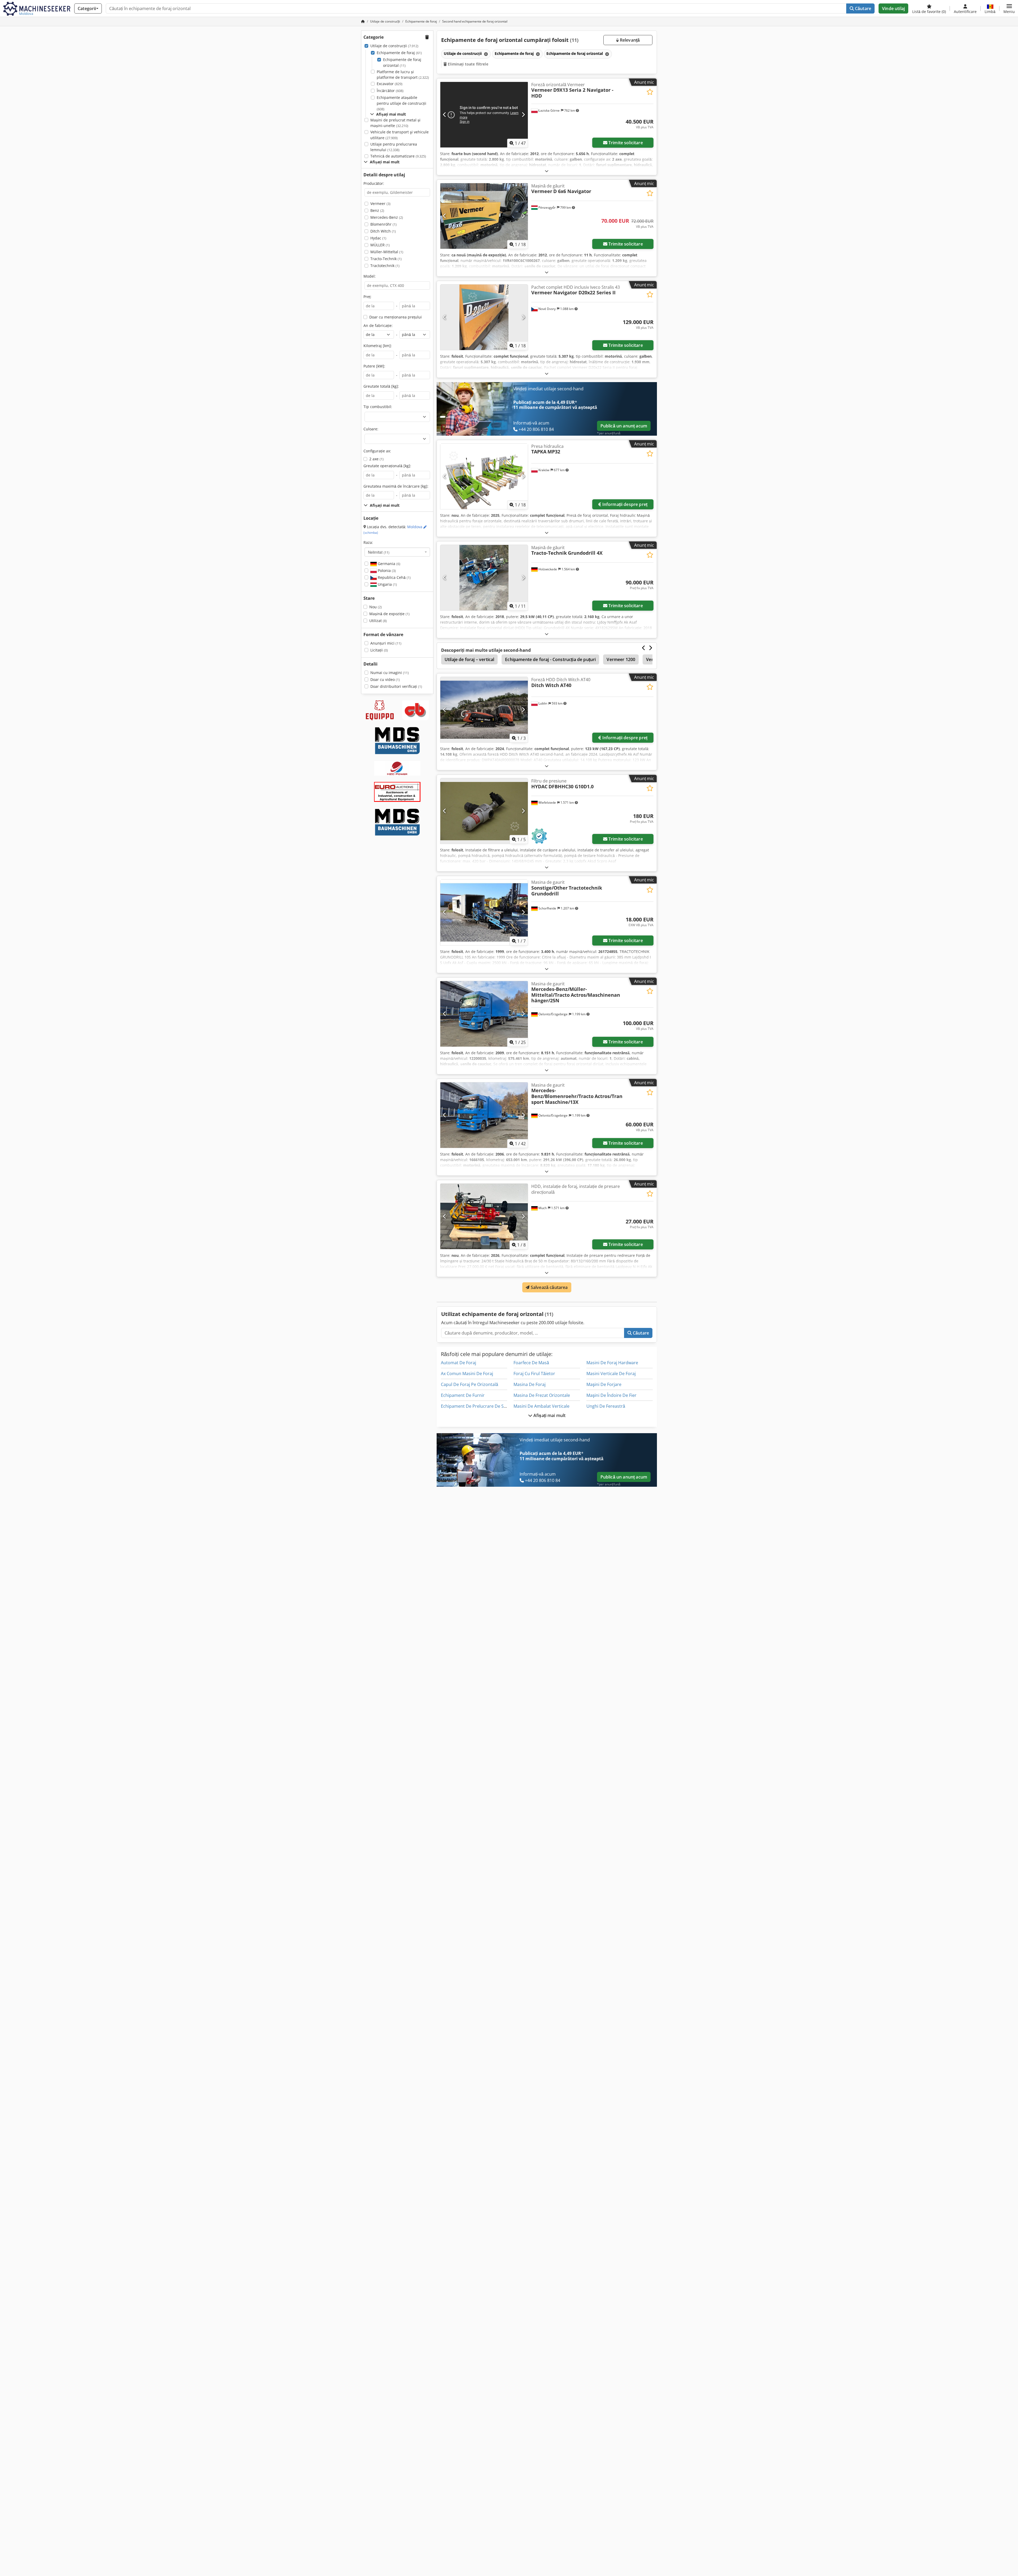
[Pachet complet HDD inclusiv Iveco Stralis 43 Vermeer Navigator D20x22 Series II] (484, 317)
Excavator (390, 84)
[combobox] (397, 552)
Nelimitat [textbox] (379, 552)
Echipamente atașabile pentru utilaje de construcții (402, 103)
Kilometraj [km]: (378, 346)
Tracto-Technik (386, 259)
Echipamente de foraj (399, 53)
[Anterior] (445, 115)
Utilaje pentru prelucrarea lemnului (394, 147)
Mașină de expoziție (389, 614)
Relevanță (629, 40)
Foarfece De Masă (531, 1363)
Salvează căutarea (549, 1287)
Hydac (378, 238)
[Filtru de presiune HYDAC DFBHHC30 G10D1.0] (484, 811)
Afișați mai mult (549, 1415)
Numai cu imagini (390, 673)
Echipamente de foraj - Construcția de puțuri (550, 659)
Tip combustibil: (378, 407)
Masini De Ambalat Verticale (541, 1406)
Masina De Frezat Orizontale (542, 1395)
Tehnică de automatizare (398, 156)
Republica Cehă (394, 577)
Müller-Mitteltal (387, 252)
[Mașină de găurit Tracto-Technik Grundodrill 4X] (484, 578)
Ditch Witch (383, 231)
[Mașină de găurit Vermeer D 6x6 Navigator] (484, 216)
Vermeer (380, 204)
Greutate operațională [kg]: (387, 466)
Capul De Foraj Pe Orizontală (469, 1384)
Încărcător (390, 91)
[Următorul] (523, 115)
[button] (1009, 8)
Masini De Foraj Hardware (612, 1363)
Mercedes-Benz (387, 217)
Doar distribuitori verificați (396, 686)
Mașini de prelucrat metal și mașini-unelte (395, 123)
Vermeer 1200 (621, 659)
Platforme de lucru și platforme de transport (403, 75)
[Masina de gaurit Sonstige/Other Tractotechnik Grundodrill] (484, 912)
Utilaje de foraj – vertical (469, 659)
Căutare (863, 8)
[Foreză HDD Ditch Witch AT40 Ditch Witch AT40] (484, 710)
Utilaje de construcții (394, 46)
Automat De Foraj (458, 1363)
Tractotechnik (385, 266)
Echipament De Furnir (463, 1395)
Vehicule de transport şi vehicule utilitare (400, 135)
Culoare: (371, 429)
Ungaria (387, 584)
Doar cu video (385, 679)
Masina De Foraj (530, 1384)
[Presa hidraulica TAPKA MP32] (484, 476)
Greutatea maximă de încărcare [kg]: (396, 486)
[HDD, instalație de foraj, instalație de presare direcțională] (484, 1216)
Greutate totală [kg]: (381, 386)
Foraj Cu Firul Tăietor (534, 1374)
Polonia (386, 570)
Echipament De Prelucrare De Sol (474, 1406)
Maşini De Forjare (604, 1384)
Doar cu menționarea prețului (396, 317)
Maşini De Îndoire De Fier (611, 1395)
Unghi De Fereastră (606, 1406)
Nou (376, 607)
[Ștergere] (485, 54)
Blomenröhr (383, 224)
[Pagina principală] (363, 21)
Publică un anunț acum (624, 426)
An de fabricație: (378, 325)
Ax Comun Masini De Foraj (467, 1374)
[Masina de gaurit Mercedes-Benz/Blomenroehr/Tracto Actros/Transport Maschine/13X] (484, 1115)
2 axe (376, 459)
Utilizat (378, 621)
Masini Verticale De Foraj (611, 1374)
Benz (377, 210)
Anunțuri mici (386, 643)
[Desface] (547, 171)
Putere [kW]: (374, 366)
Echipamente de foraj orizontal (402, 62)
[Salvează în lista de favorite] (650, 92)
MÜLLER (380, 245)
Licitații (379, 650)
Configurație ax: (377, 451)
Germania (389, 564)
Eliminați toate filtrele (468, 64)
